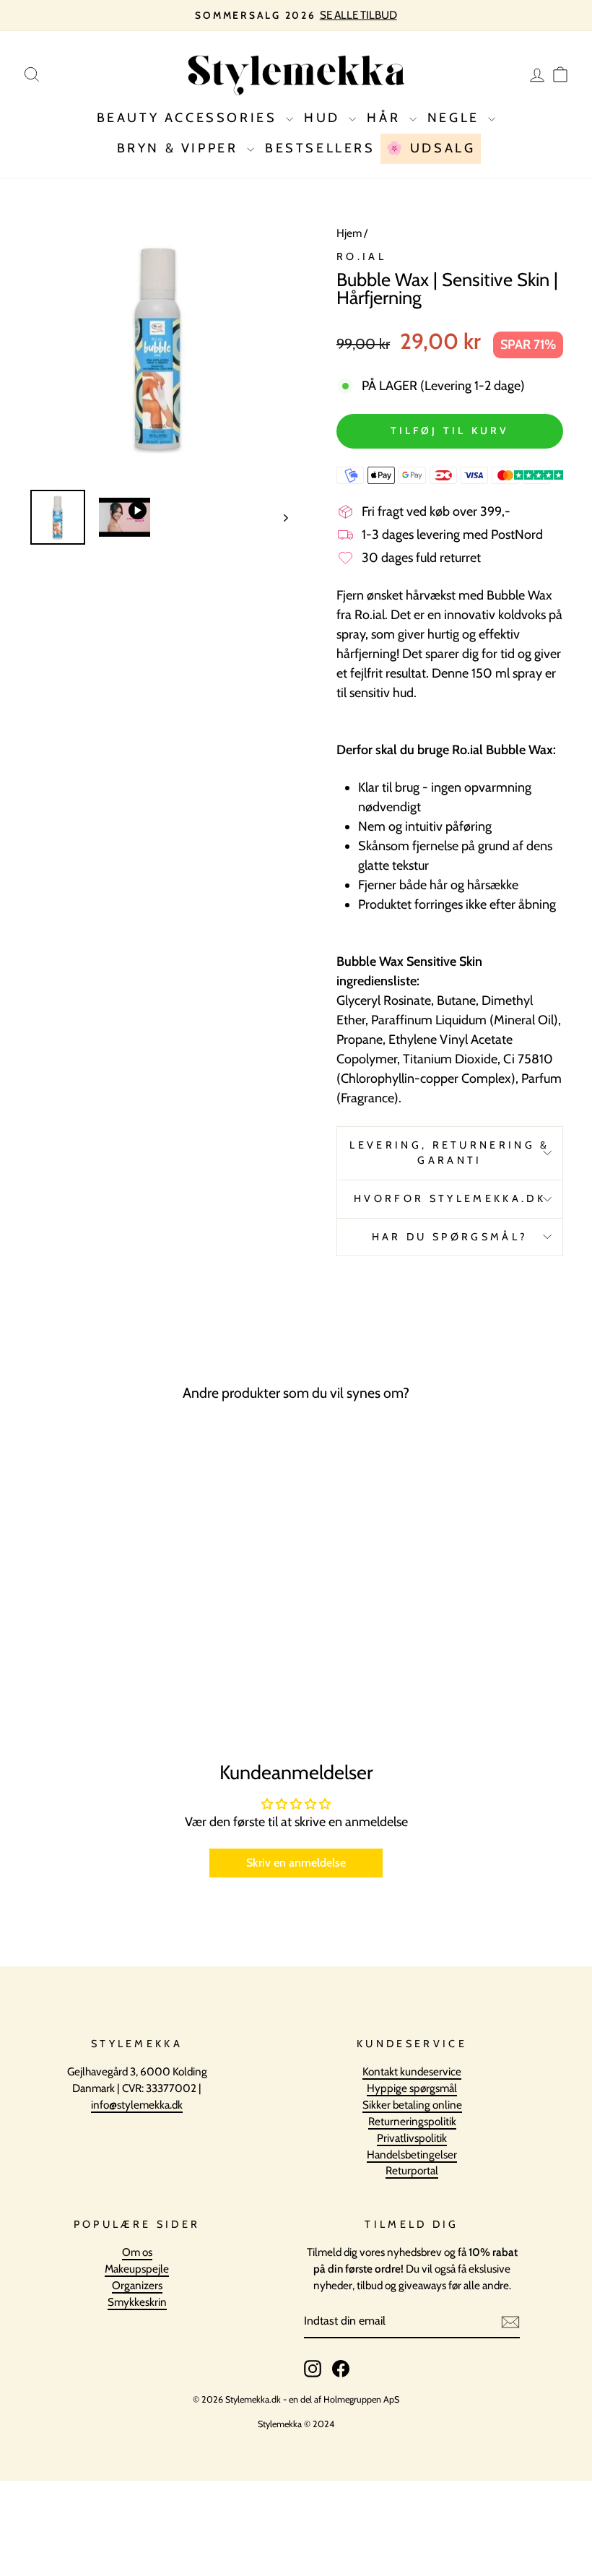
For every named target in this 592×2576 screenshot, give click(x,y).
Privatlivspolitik (412, 2138)
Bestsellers (320, 148)
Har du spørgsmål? (450, 1237)
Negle (456, 118)
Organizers (137, 2285)
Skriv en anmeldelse (296, 1863)
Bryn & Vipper (180, 148)
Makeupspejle (137, 2269)
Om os (137, 2252)
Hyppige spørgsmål (412, 2088)
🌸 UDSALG (431, 148)
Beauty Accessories (190, 118)
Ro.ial (361, 256)
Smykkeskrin (137, 2302)
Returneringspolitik (412, 2121)
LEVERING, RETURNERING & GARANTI (449, 1153)
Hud (325, 118)
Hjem (349, 233)
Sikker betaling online (412, 2105)
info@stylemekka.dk (137, 2105)
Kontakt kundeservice (412, 2071)
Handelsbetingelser (412, 2154)
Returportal (412, 2170)
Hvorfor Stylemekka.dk (450, 1198)
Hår (386, 118)
